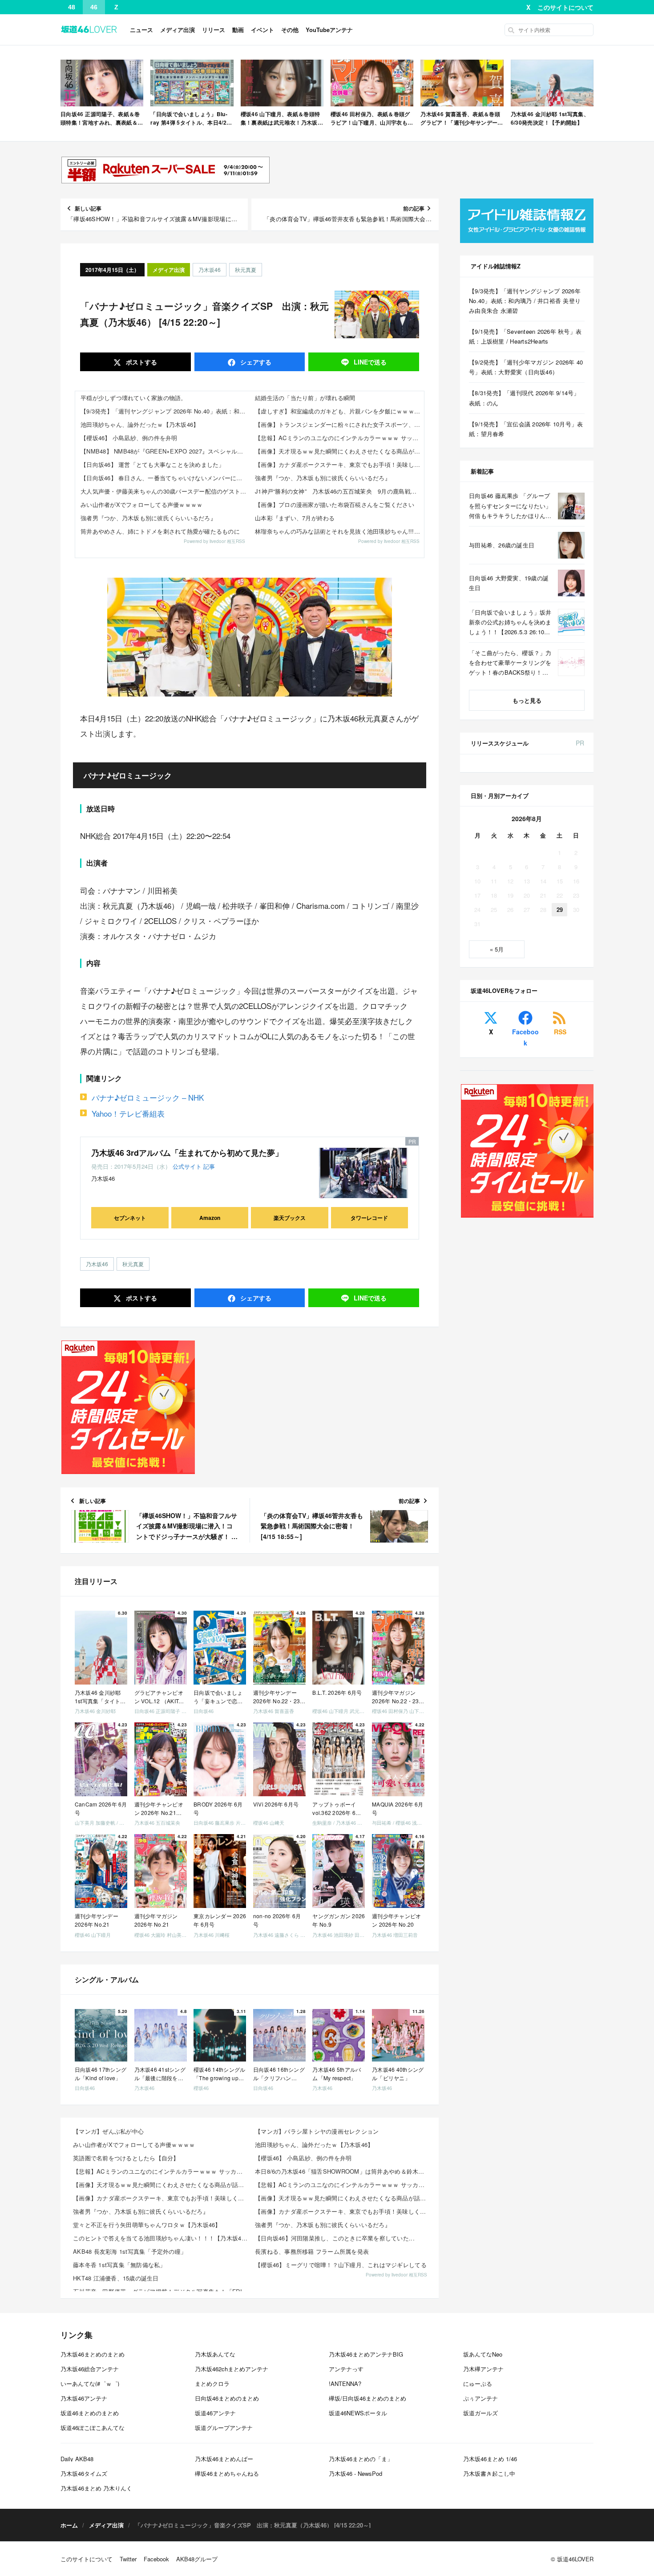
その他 (290, 30)
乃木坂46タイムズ (84, 2473)
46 (94, 7)
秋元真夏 (246, 269)
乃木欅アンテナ (483, 2369)
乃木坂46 (210, 269)
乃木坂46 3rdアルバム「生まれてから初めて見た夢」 (187, 1153)
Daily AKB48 (77, 2459)
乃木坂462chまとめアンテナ (232, 2369)
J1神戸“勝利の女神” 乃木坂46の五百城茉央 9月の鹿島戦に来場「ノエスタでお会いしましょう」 (339, 491)
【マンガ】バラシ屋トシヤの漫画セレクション (317, 2131)
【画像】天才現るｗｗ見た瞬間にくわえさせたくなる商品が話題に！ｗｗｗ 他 (339, 451)
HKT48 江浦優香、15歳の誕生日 (116, 2278)
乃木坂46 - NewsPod (355, 2473)
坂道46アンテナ (215, 2413)
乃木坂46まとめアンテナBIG (366, 2354)
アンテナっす (346, 2369)
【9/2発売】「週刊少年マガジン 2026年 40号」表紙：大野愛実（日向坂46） (526, 367)
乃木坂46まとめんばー (224, 2459)
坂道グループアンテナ (224, 2428)
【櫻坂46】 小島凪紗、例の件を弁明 (129, 438)
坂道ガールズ (480, 2413)
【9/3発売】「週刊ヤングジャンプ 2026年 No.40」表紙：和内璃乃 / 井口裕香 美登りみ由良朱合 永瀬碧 (165, 411)
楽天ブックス (290, 1218)
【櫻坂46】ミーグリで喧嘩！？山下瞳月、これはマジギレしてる (341, 2265)
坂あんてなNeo (483, 2354)
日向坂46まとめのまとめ (227, 2398)
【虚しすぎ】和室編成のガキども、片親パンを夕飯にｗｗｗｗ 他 (339, 411)
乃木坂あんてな (215, 2354)
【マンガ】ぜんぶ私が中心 (108, 2131)
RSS (560, 1032)
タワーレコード (369, 1218)
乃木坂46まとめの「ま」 (361, 2459)
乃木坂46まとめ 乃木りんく (96, 2488)
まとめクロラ (212, 2384)
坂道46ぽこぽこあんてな (93, 2428)
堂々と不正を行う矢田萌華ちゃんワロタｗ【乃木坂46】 (147, 2225)
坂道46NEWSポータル (358, 2413)
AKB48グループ (197, 2559)
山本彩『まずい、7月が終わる (295, 518)
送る (370, 362)
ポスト (141, 362)
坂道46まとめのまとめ (90, 2413)
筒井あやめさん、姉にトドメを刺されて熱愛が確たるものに (160, 531)
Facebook (525, 1037)
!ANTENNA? (345, 2384)
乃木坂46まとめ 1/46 (490, 2459)
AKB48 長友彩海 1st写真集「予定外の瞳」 (130, 2251)
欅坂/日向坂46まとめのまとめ (367, 2398)
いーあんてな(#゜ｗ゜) (90, 2384)
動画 (238, 30)
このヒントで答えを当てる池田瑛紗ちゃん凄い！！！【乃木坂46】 (161, 2238)
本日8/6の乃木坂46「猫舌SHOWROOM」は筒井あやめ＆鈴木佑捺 (343, 2171)
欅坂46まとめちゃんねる (227, 2473)
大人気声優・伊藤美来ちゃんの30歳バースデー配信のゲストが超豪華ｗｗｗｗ (165, 491)
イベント (262, 30)
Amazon (210, 1218)
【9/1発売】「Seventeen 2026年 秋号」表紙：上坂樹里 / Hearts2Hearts (525, 336)
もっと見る (527, 700)
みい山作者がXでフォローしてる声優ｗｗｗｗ (141, 504)
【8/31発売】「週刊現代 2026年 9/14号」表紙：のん (524, 398)
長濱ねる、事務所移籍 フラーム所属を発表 (312, 2251)
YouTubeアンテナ (329, 30)
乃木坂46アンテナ (84, 2398)
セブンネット (130, 1218)
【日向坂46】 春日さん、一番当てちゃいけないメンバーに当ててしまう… (165, 478)
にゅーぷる (478, 2384)
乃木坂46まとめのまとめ (93, 2354)
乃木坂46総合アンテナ (90, 2369)
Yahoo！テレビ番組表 (128, 1113)
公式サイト (187, 1166)
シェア (255, 362)
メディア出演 (178, 30)
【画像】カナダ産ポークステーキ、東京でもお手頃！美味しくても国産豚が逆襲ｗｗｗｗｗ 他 (339, 464)
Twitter (128, 2559)
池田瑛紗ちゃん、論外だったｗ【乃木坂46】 (140, 424)
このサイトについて (565, 7)
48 (72, 7)
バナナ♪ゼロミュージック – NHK (148, 1097)
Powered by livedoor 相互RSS (214, 541)
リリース (214, 30)
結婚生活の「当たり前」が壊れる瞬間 (305, 398)
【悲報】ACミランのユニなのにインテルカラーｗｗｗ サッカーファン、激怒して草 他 (339, 438)
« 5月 (497, 949)
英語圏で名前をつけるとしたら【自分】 (126, 2158)
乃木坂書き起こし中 (489, 2473)
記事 (209, 1166)
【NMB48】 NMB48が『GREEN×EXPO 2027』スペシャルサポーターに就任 (165, 451)
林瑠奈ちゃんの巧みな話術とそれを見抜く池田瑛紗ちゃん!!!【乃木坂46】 (339, 531)
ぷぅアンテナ (480, 2398)
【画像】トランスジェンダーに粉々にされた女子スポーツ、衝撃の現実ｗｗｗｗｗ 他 (339, 424)
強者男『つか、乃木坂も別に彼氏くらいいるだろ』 (148, 518)
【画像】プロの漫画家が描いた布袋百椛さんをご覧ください (335, 504)
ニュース (141, 30)
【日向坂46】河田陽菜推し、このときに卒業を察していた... (335, 2238)
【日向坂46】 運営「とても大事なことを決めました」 (153, 464)
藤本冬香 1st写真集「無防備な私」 (119, 2265)
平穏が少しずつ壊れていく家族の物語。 (134, 398)
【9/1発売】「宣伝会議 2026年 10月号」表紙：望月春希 (526, 429)
